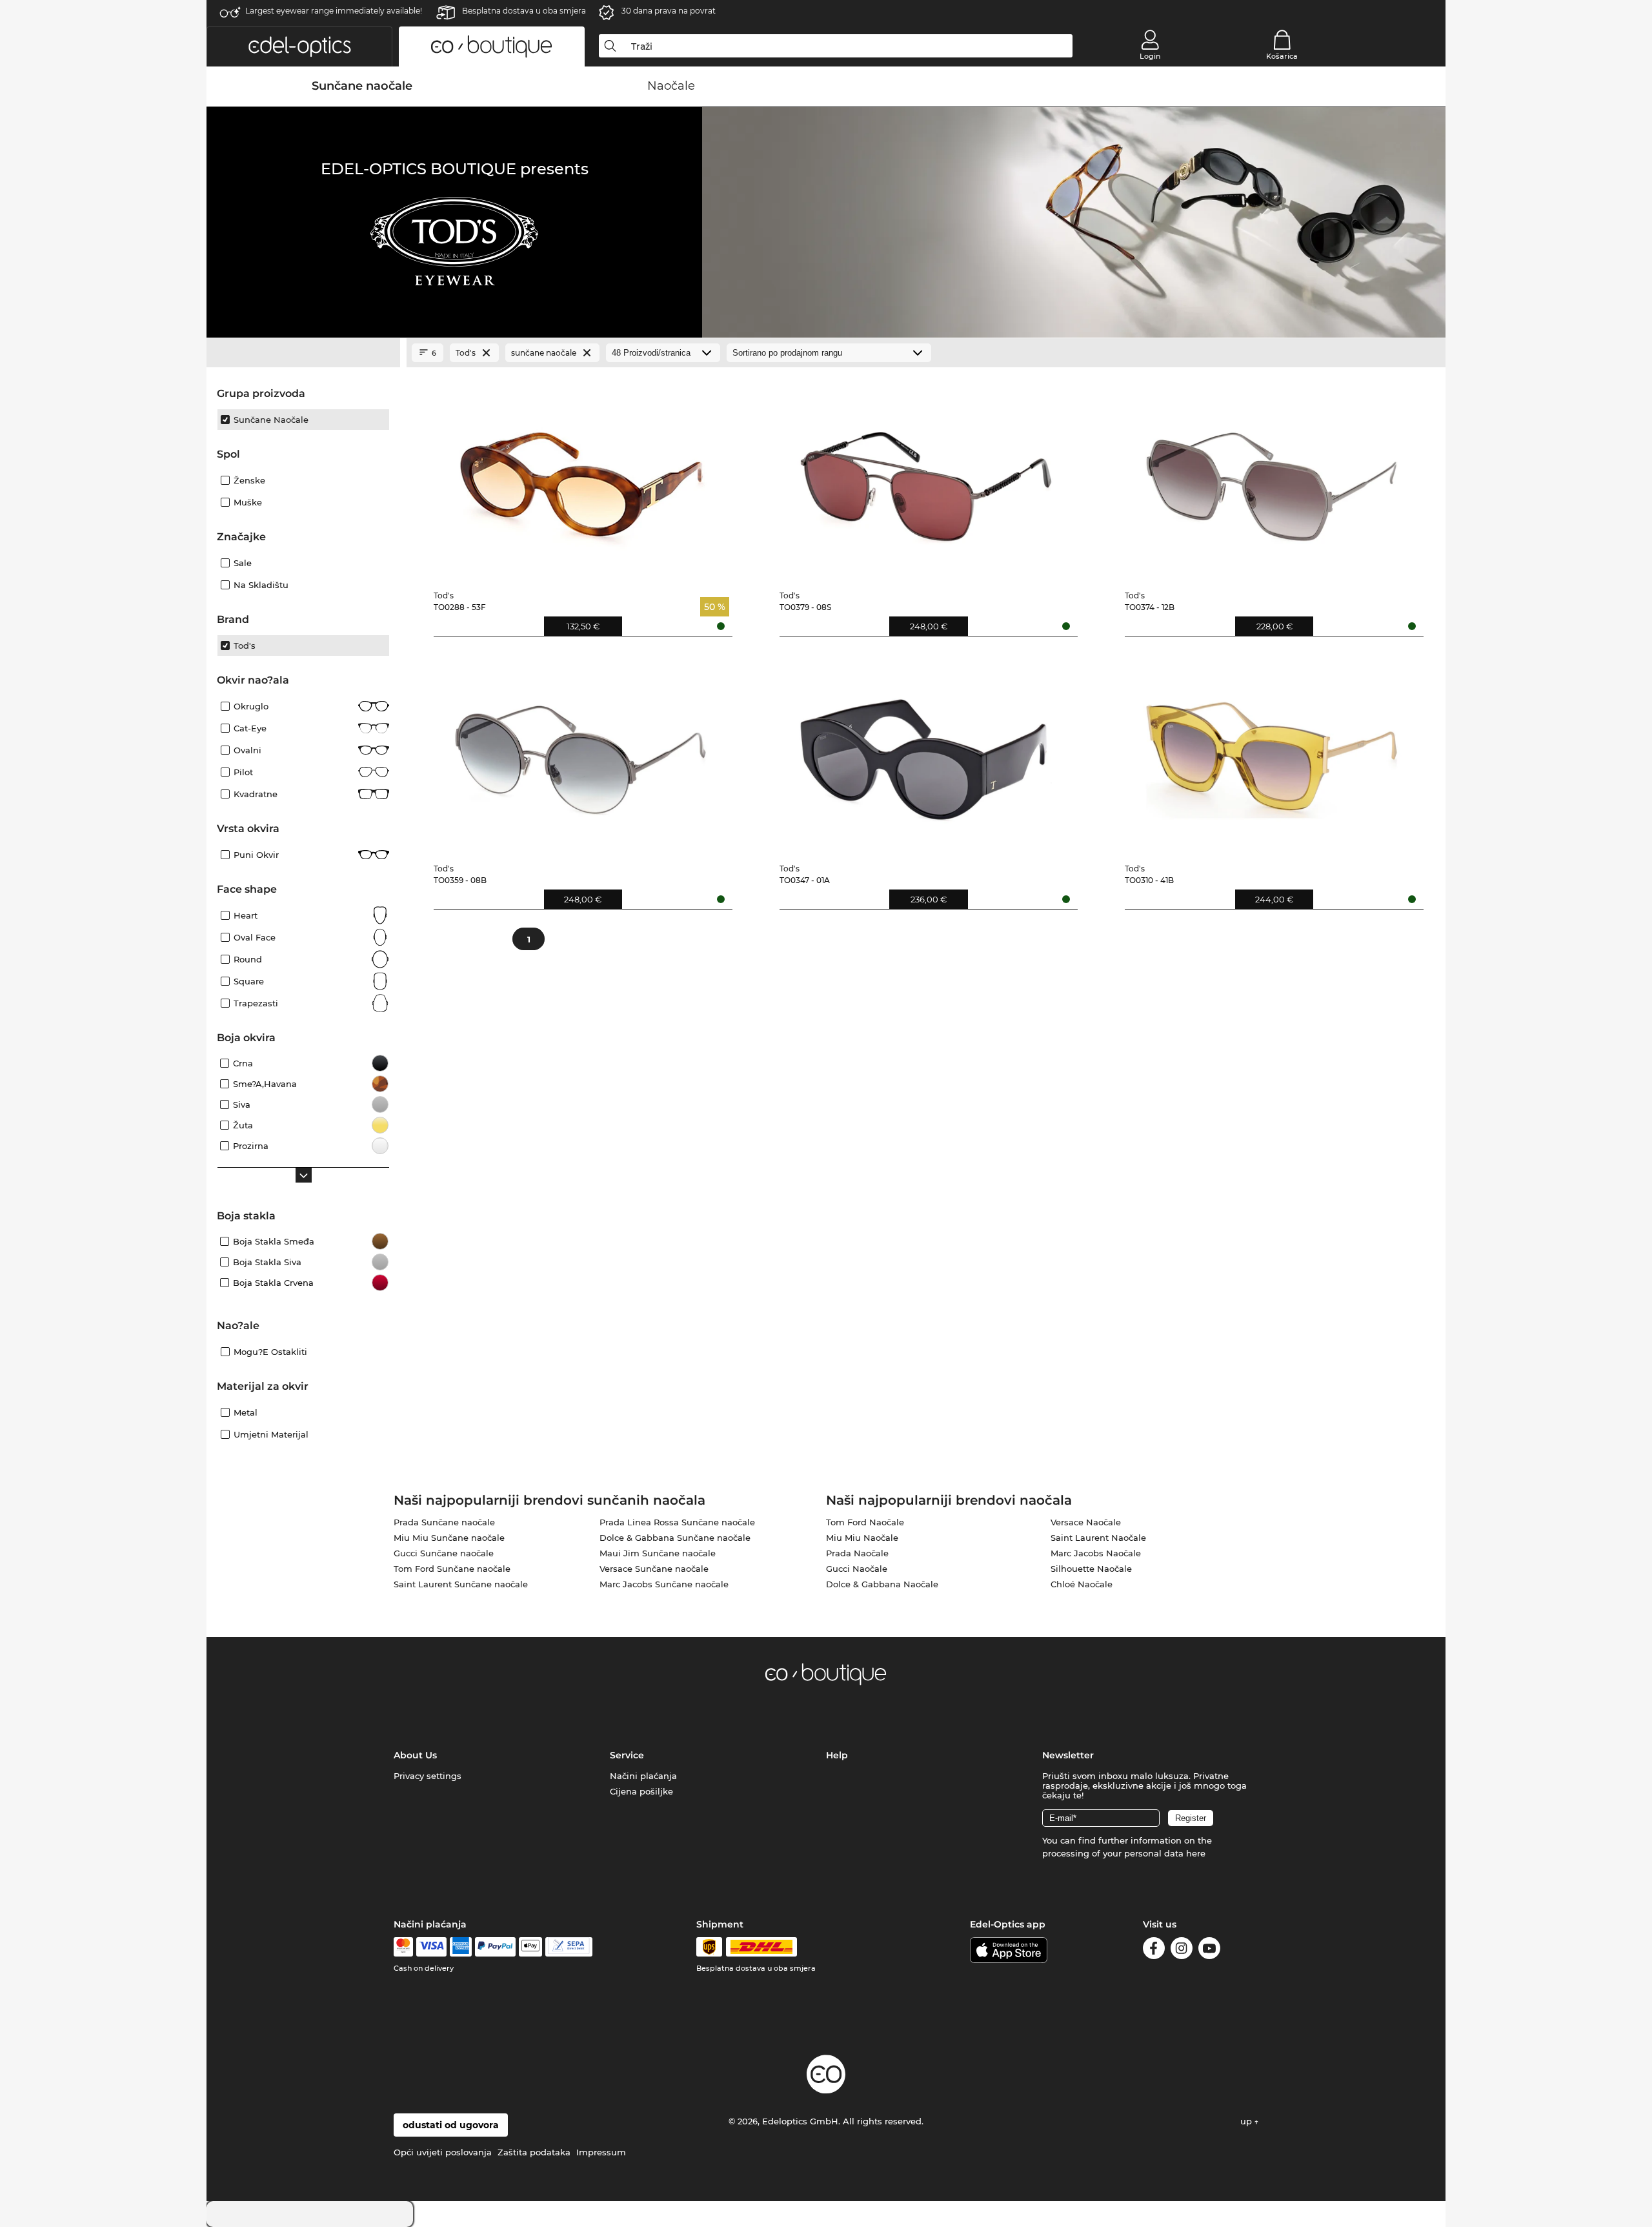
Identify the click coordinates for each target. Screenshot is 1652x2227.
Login (1150, 56)
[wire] (569, 1947)
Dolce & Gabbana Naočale (882, 1584)
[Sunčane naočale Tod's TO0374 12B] (1272, 477)
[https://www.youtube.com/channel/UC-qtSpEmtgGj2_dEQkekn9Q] (1209, 1950)
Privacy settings (428, 1776)
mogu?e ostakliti (270, 1352)
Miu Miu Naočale (862, 1538)
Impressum (601, 2152)
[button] (299, 46)
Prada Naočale (857, 1553)
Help (837, 1755)
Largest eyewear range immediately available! (334, 11)
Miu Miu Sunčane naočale (449, 1538)
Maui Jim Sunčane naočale (658, 1553)
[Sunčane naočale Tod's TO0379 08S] (926, 477)
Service (627, 1755)
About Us (415, 1755)
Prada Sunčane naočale (444, 1522)
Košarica (1282, 56)
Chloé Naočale (1082, 1584)
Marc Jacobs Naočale (1096, 1553)
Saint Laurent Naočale (1098, 1538)
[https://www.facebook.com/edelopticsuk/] (1154, 1950)
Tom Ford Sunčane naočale (452, 1569)
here (1196, 1853)
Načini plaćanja (643, 1776)
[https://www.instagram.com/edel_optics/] (1182, 1950)
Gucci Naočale (857, 1569)
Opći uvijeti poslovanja (443, 2152)
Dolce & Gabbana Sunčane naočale (675, 1538)
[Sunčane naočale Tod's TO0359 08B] (580, 750)
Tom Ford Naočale (865, 1522)
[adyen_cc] (403, 1947)
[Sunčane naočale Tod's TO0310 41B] (1272, 750)
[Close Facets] (303, 353)
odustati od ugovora (451, 2125)
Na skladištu (261, 585)
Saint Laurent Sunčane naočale (461, 1584)
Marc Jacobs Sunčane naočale (664, 1584)
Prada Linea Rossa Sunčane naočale (677, 1522)
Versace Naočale (1086, 1522)
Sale (243, 563)
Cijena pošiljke (641, 1791)
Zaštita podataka (534, 2152)
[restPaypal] (495, 1947)
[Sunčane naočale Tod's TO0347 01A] (926, 750)
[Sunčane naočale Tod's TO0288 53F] (580, 477)
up (1247, 2121)
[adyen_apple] (530, 1947)
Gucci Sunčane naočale (444, 1553)
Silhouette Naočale (1091, 1569)
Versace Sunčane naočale (654, 1569)
